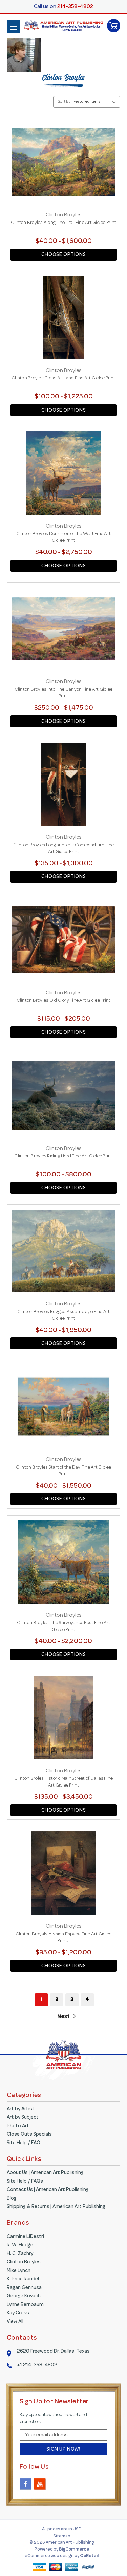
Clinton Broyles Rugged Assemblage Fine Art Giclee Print (64, 1315)
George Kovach (24, 2296)
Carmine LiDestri (25, 2237)
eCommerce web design (50, 2556)
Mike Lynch (19, 2271)
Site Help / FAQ (24, 2143)
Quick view (64, 156)
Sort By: (65, 102)
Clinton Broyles (24, 2262)
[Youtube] (40, 2484)
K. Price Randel (23, 2279)
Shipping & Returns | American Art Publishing (56, 2207)
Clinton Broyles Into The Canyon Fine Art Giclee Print (64, 693)
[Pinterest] (55, 2484)
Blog (12, 2199)
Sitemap (62, 2536)
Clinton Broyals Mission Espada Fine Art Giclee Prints (64, 1938)
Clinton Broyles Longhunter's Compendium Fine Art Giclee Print (64, 849)
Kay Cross (18, 2313)
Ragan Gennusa (24, 2288)
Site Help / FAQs (25, 2182)
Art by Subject (23, 2118)
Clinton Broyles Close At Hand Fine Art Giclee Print (63, 378)
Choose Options (63, 255)
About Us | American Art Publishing (45, 2173)
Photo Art (18, 2126)
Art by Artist (21, 2109)
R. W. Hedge (20, 2245)
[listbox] (96, 102)
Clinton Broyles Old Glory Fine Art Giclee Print (64, 1001)
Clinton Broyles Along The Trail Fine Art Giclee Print (63, 223)
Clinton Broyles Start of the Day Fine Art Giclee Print (64, 1471)
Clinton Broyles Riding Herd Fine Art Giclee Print (63, 1156)
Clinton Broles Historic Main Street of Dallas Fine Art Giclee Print (64, 1782)
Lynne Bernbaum (25, 2305)
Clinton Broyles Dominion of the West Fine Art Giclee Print (63, 537)
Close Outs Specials (29, 2135)
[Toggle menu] (14, 26)
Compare (61, 170)
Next (64, 2017)
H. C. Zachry (20, 2254)
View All (15, 2322)
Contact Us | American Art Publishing (48, 2190)
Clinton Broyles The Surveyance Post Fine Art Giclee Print (64, 1627)
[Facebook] (26, 2484)
